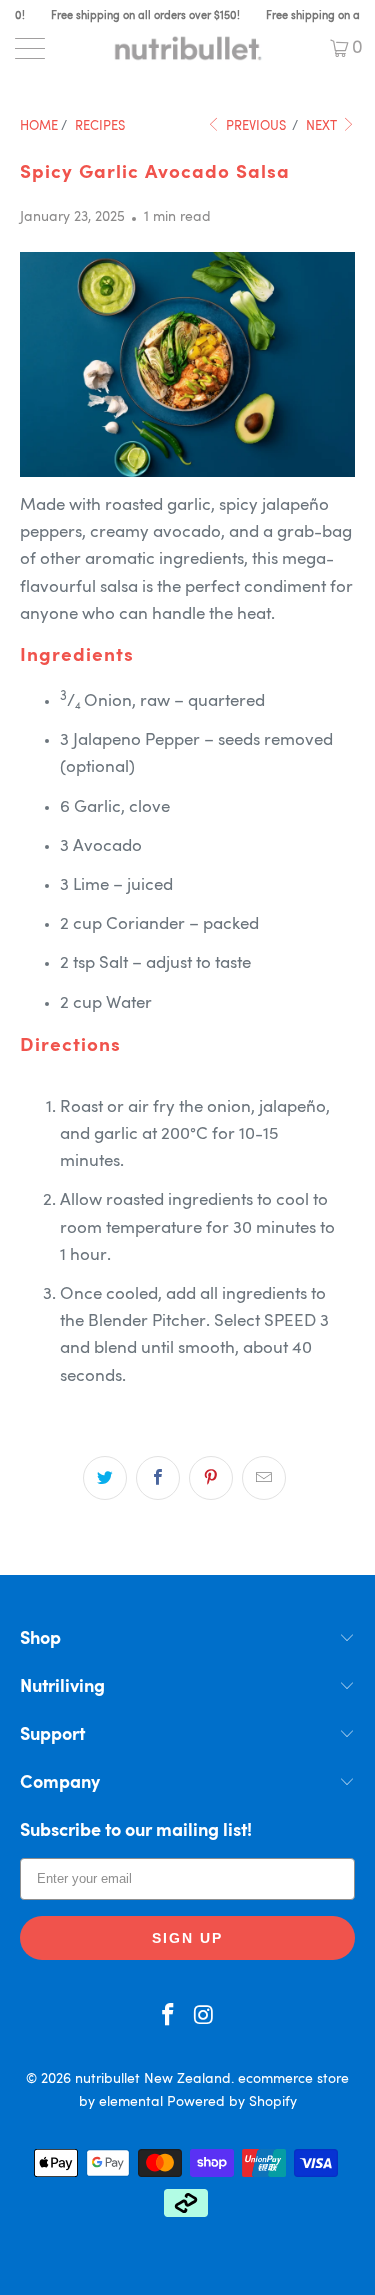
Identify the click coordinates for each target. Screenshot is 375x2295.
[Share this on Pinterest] (211, 1478)
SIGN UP (187, 1938)
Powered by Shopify (232, 2102)
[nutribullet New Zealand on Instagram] (205, 2018)
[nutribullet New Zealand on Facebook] (169, 2018)
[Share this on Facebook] (158, 1478)
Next (323, 126)
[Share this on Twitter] (105, 1478)
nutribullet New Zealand (153, 2079)
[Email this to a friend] (264, 1478)
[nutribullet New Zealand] (188, 48)
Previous (254, 126)
